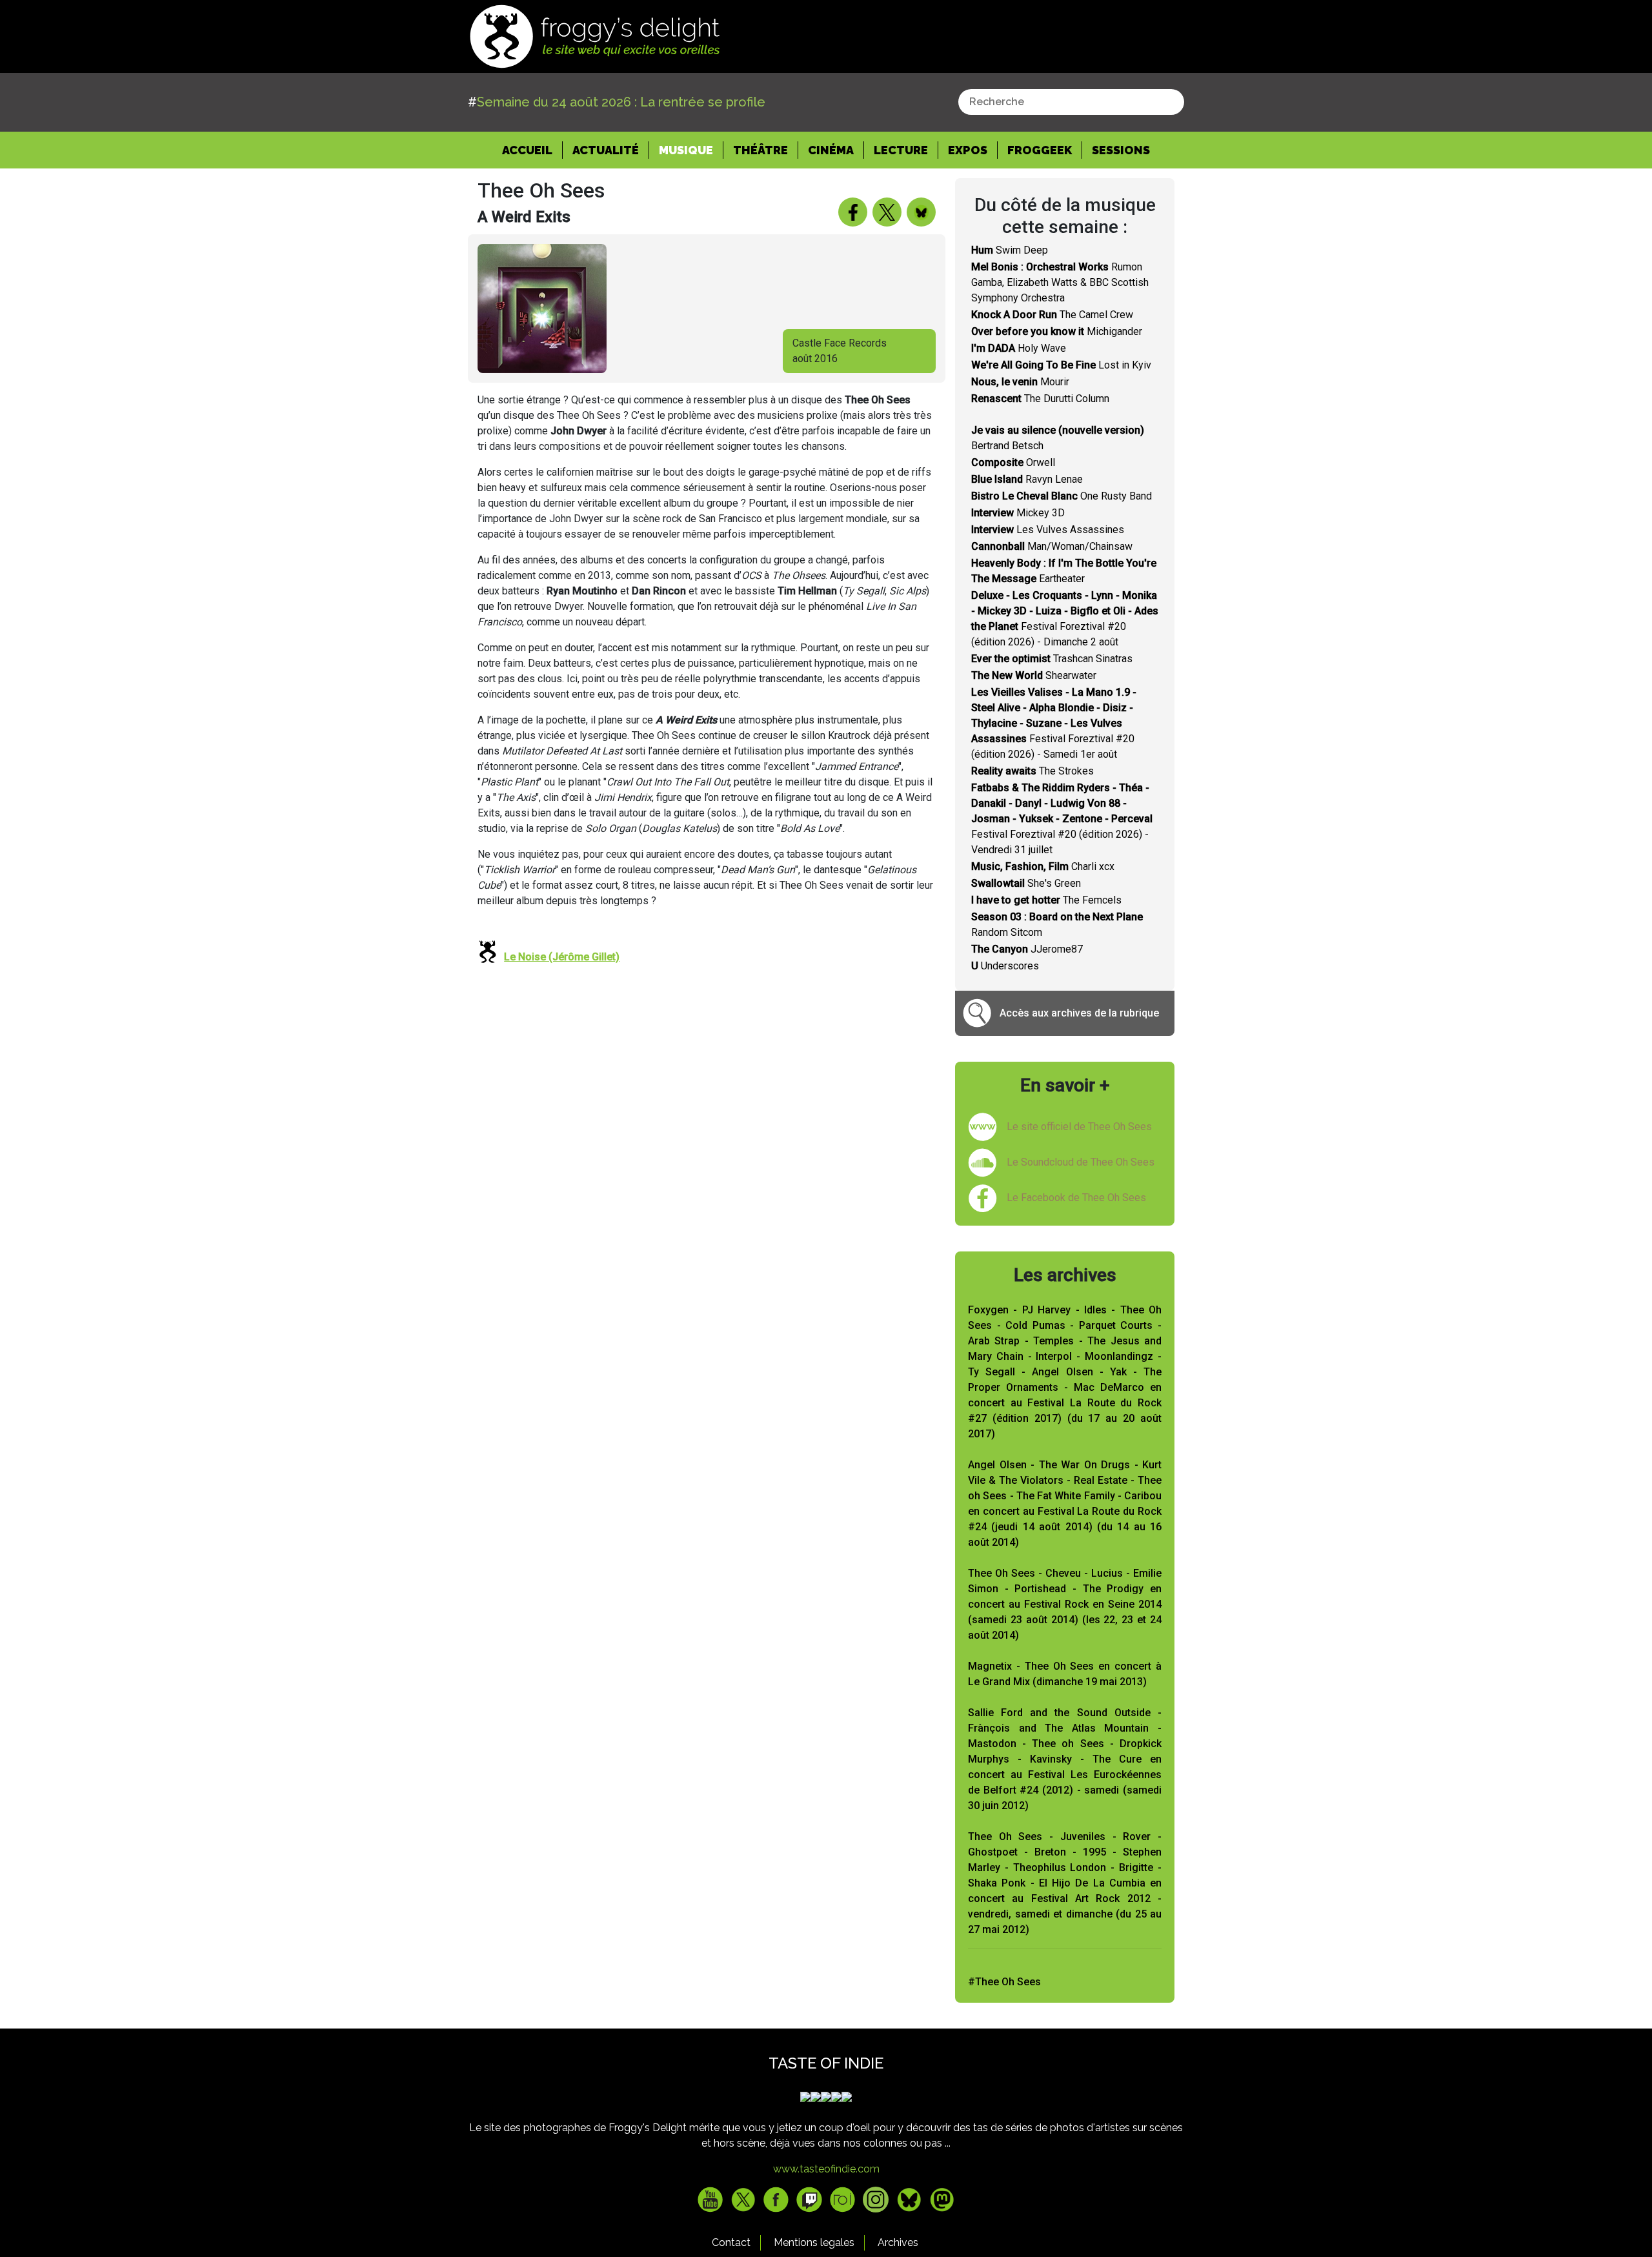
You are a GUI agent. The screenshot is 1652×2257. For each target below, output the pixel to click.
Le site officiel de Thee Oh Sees (1079, 1127)
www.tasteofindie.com (826, 2169)
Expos (968, 150)
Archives (898, 2242)
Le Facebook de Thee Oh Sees (1076, 1198)
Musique (686, 150)
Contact (731, 2242)
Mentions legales (814, 2242)
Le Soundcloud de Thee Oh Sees (1081, 1162)
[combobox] (1071, 102)
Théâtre (761, 150)
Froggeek (1040, 150)
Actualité (606, 150)
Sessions (1121, 150)
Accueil (532, 150)
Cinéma (831, 150)
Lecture (901, 150)
